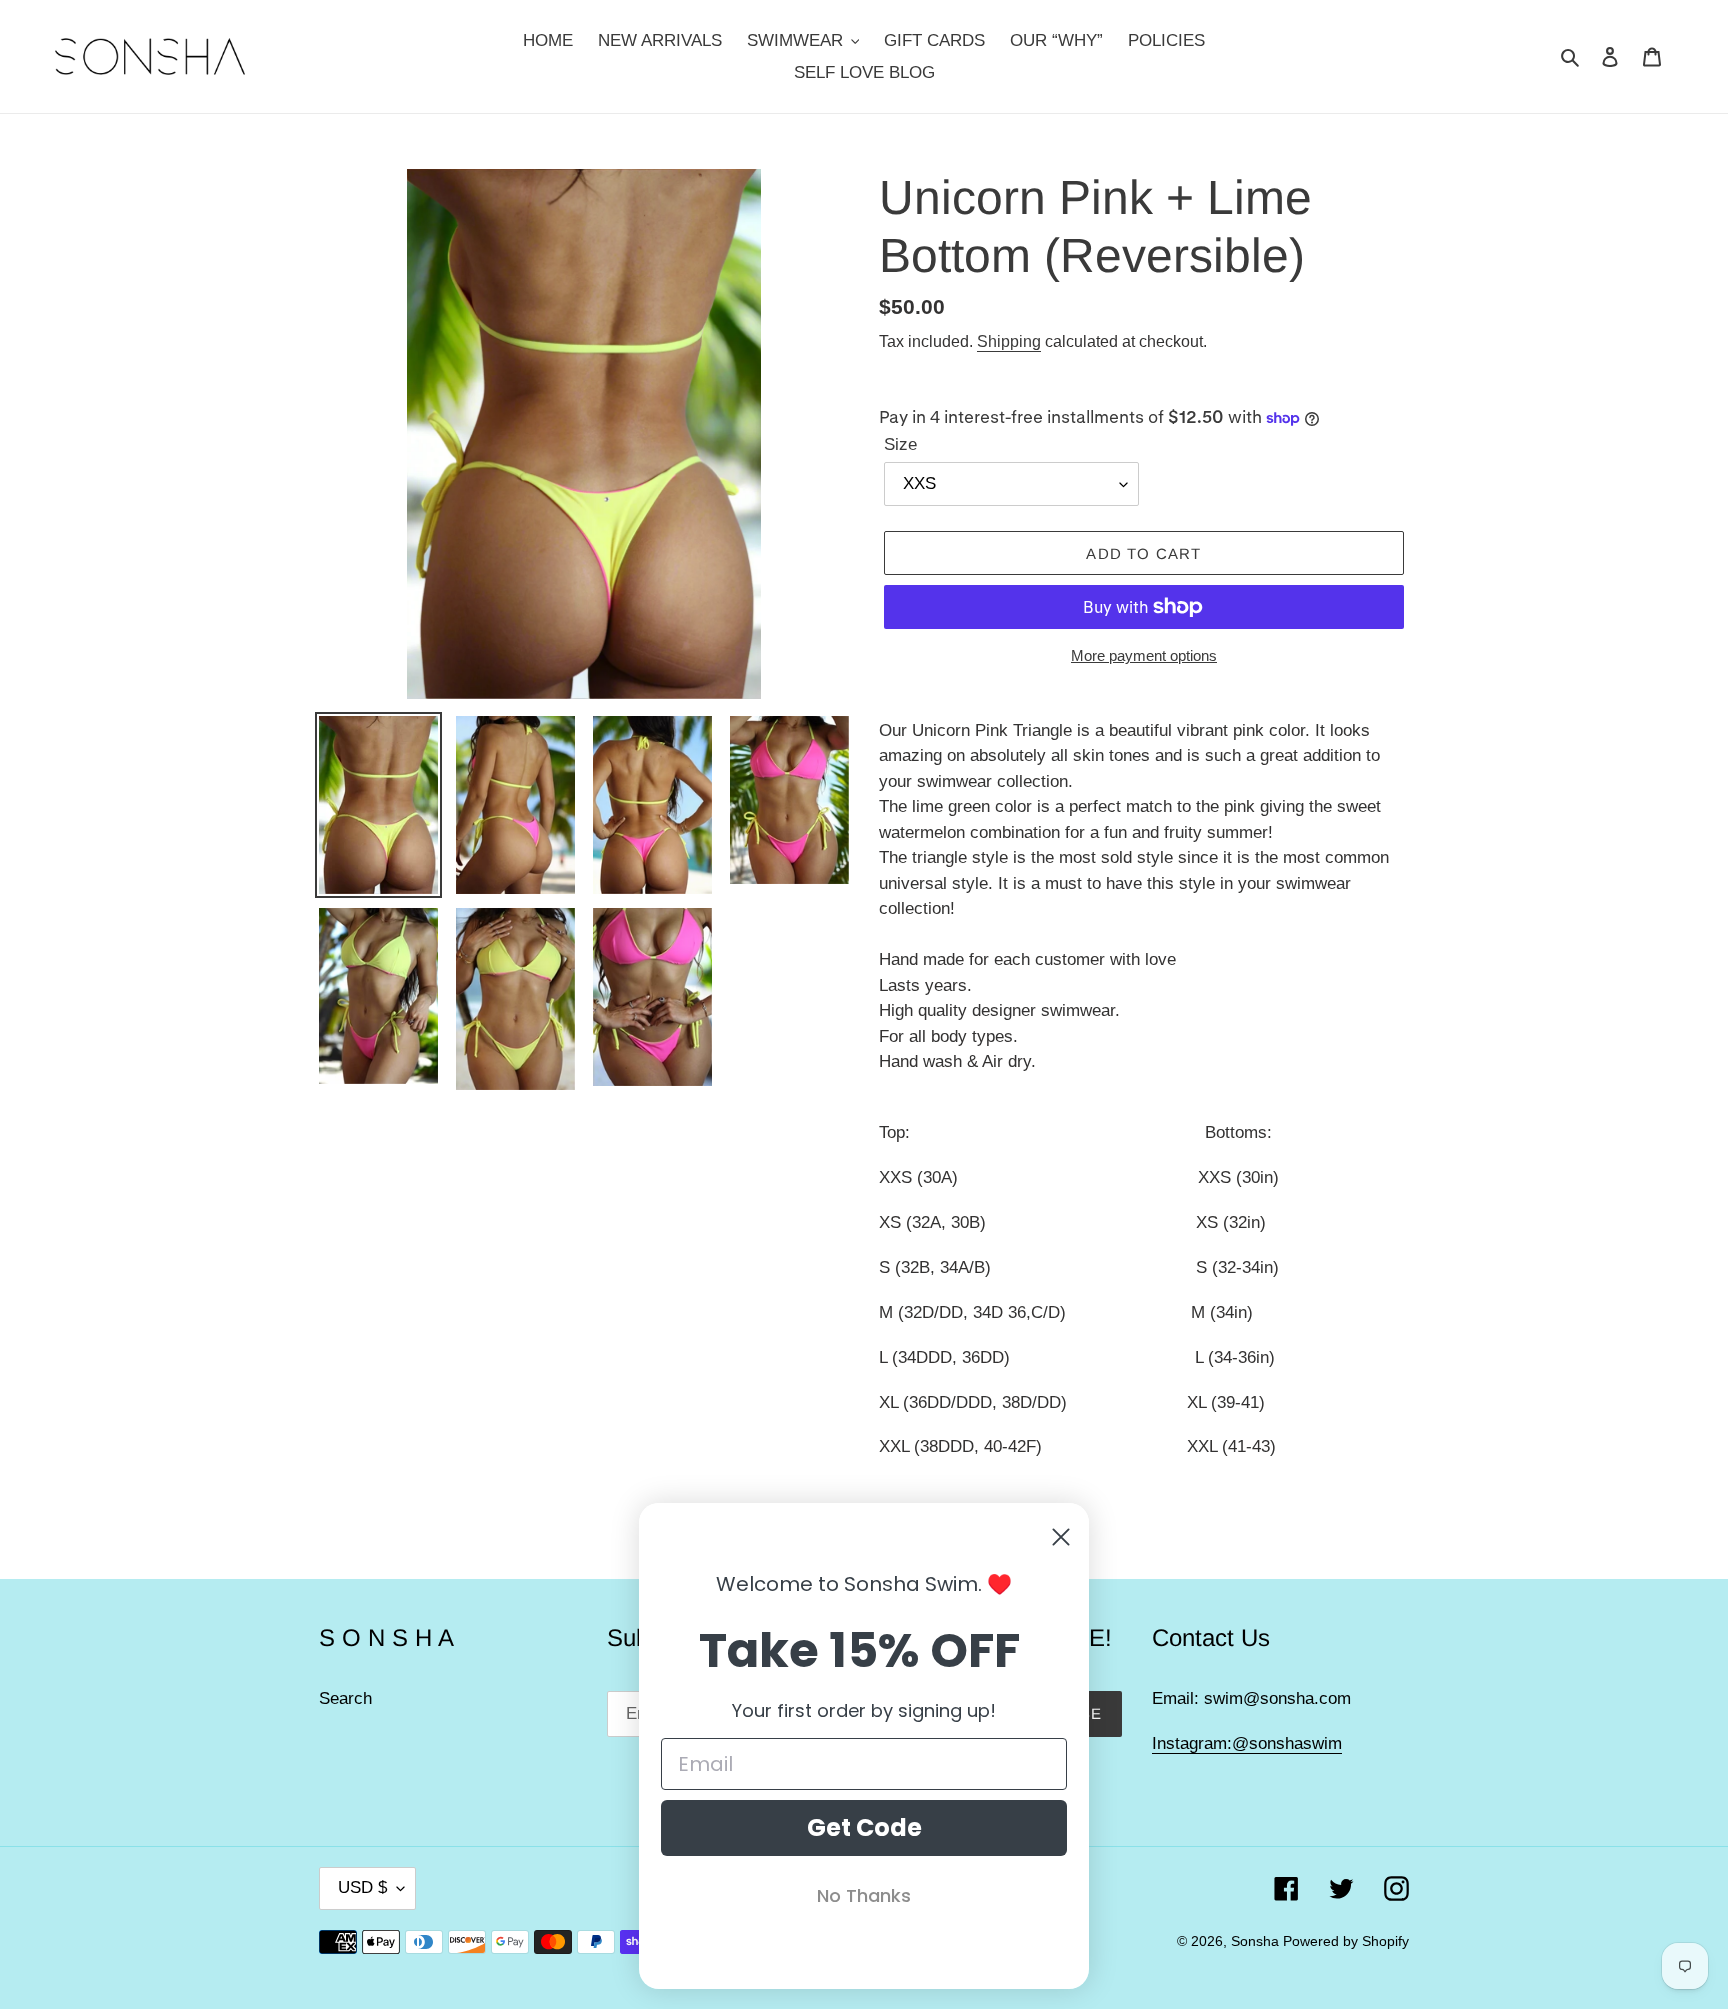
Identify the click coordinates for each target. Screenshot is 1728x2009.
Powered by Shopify (1346, 1941)
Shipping (1009, 341)
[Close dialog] (1061, 1537)
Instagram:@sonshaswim (1247, 1743)
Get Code (864, 1827)
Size (900, 444)
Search (345, 1698)
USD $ (362, 1887)
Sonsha (1257, 1941)
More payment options (1144, 655)
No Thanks (864, 1895)
